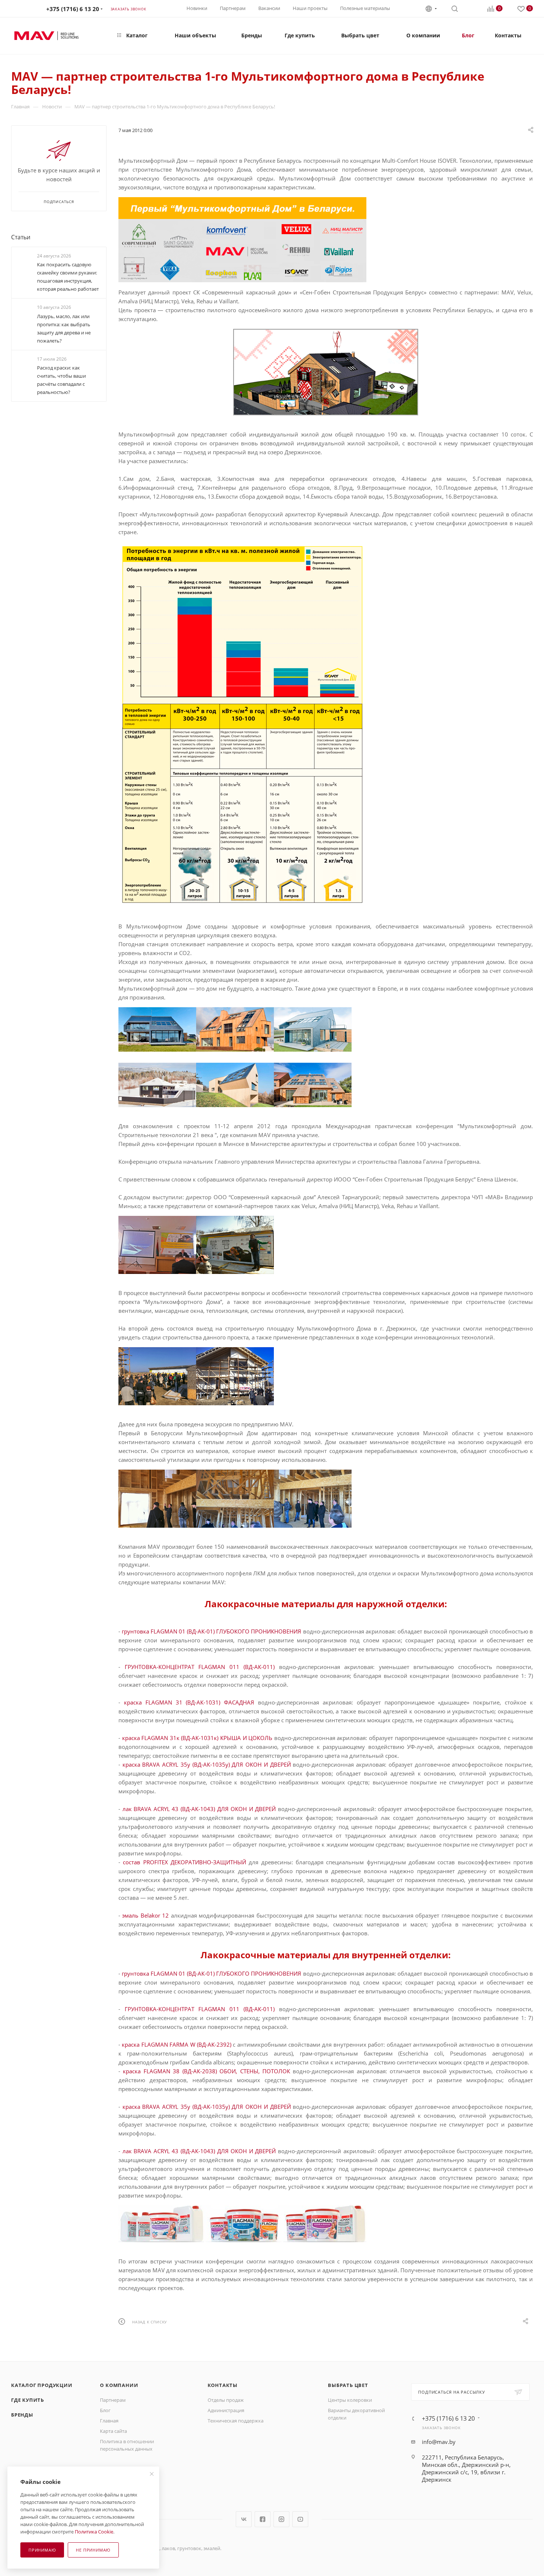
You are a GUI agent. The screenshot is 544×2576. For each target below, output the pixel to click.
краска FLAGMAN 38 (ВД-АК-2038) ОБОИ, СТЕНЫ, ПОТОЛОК (206, 2071)
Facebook (263, 2519)
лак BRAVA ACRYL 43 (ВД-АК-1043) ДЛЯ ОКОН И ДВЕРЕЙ (199, 1809)
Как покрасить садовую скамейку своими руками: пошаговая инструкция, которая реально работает (68, 277)
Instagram (281, 2519)
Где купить (28, 2400)
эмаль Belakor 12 (145, 1915)
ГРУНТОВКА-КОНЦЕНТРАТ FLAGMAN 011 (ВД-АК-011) (200, 1667)
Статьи (21, 237)
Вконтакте (244, 2519)
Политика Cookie (94, 2532)
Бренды (22, 2415)
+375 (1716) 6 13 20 (73, 9)
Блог (105, 2410)
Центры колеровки (350, 2400)
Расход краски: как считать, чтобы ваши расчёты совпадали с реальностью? (61, 380)
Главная (109, 2421)
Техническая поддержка (236, 2421)
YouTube (300, 2519)
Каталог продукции (42, 2385)
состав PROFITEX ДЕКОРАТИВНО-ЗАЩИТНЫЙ (184, 1862)
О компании (119, 2385)
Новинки (197, 8)
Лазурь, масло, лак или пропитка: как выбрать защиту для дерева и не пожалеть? (64, 328)
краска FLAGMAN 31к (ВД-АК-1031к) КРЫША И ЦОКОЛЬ (197, 1738)
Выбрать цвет (348, 2385)
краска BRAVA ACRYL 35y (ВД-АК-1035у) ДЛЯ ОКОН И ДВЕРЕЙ (207, 1764)
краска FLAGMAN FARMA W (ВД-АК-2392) (177, 2044)
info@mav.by (439, 2442)
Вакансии (269, 8)
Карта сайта (113, 2431)
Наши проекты (310, 8)
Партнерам (233, 8)
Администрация (226, 2410)
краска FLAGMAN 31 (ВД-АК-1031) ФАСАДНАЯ (189, 1702)
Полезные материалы (365, 8)
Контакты (223, 2385)
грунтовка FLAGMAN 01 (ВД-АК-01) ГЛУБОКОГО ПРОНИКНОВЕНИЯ (211, 1631)
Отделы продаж (226, 2400)
